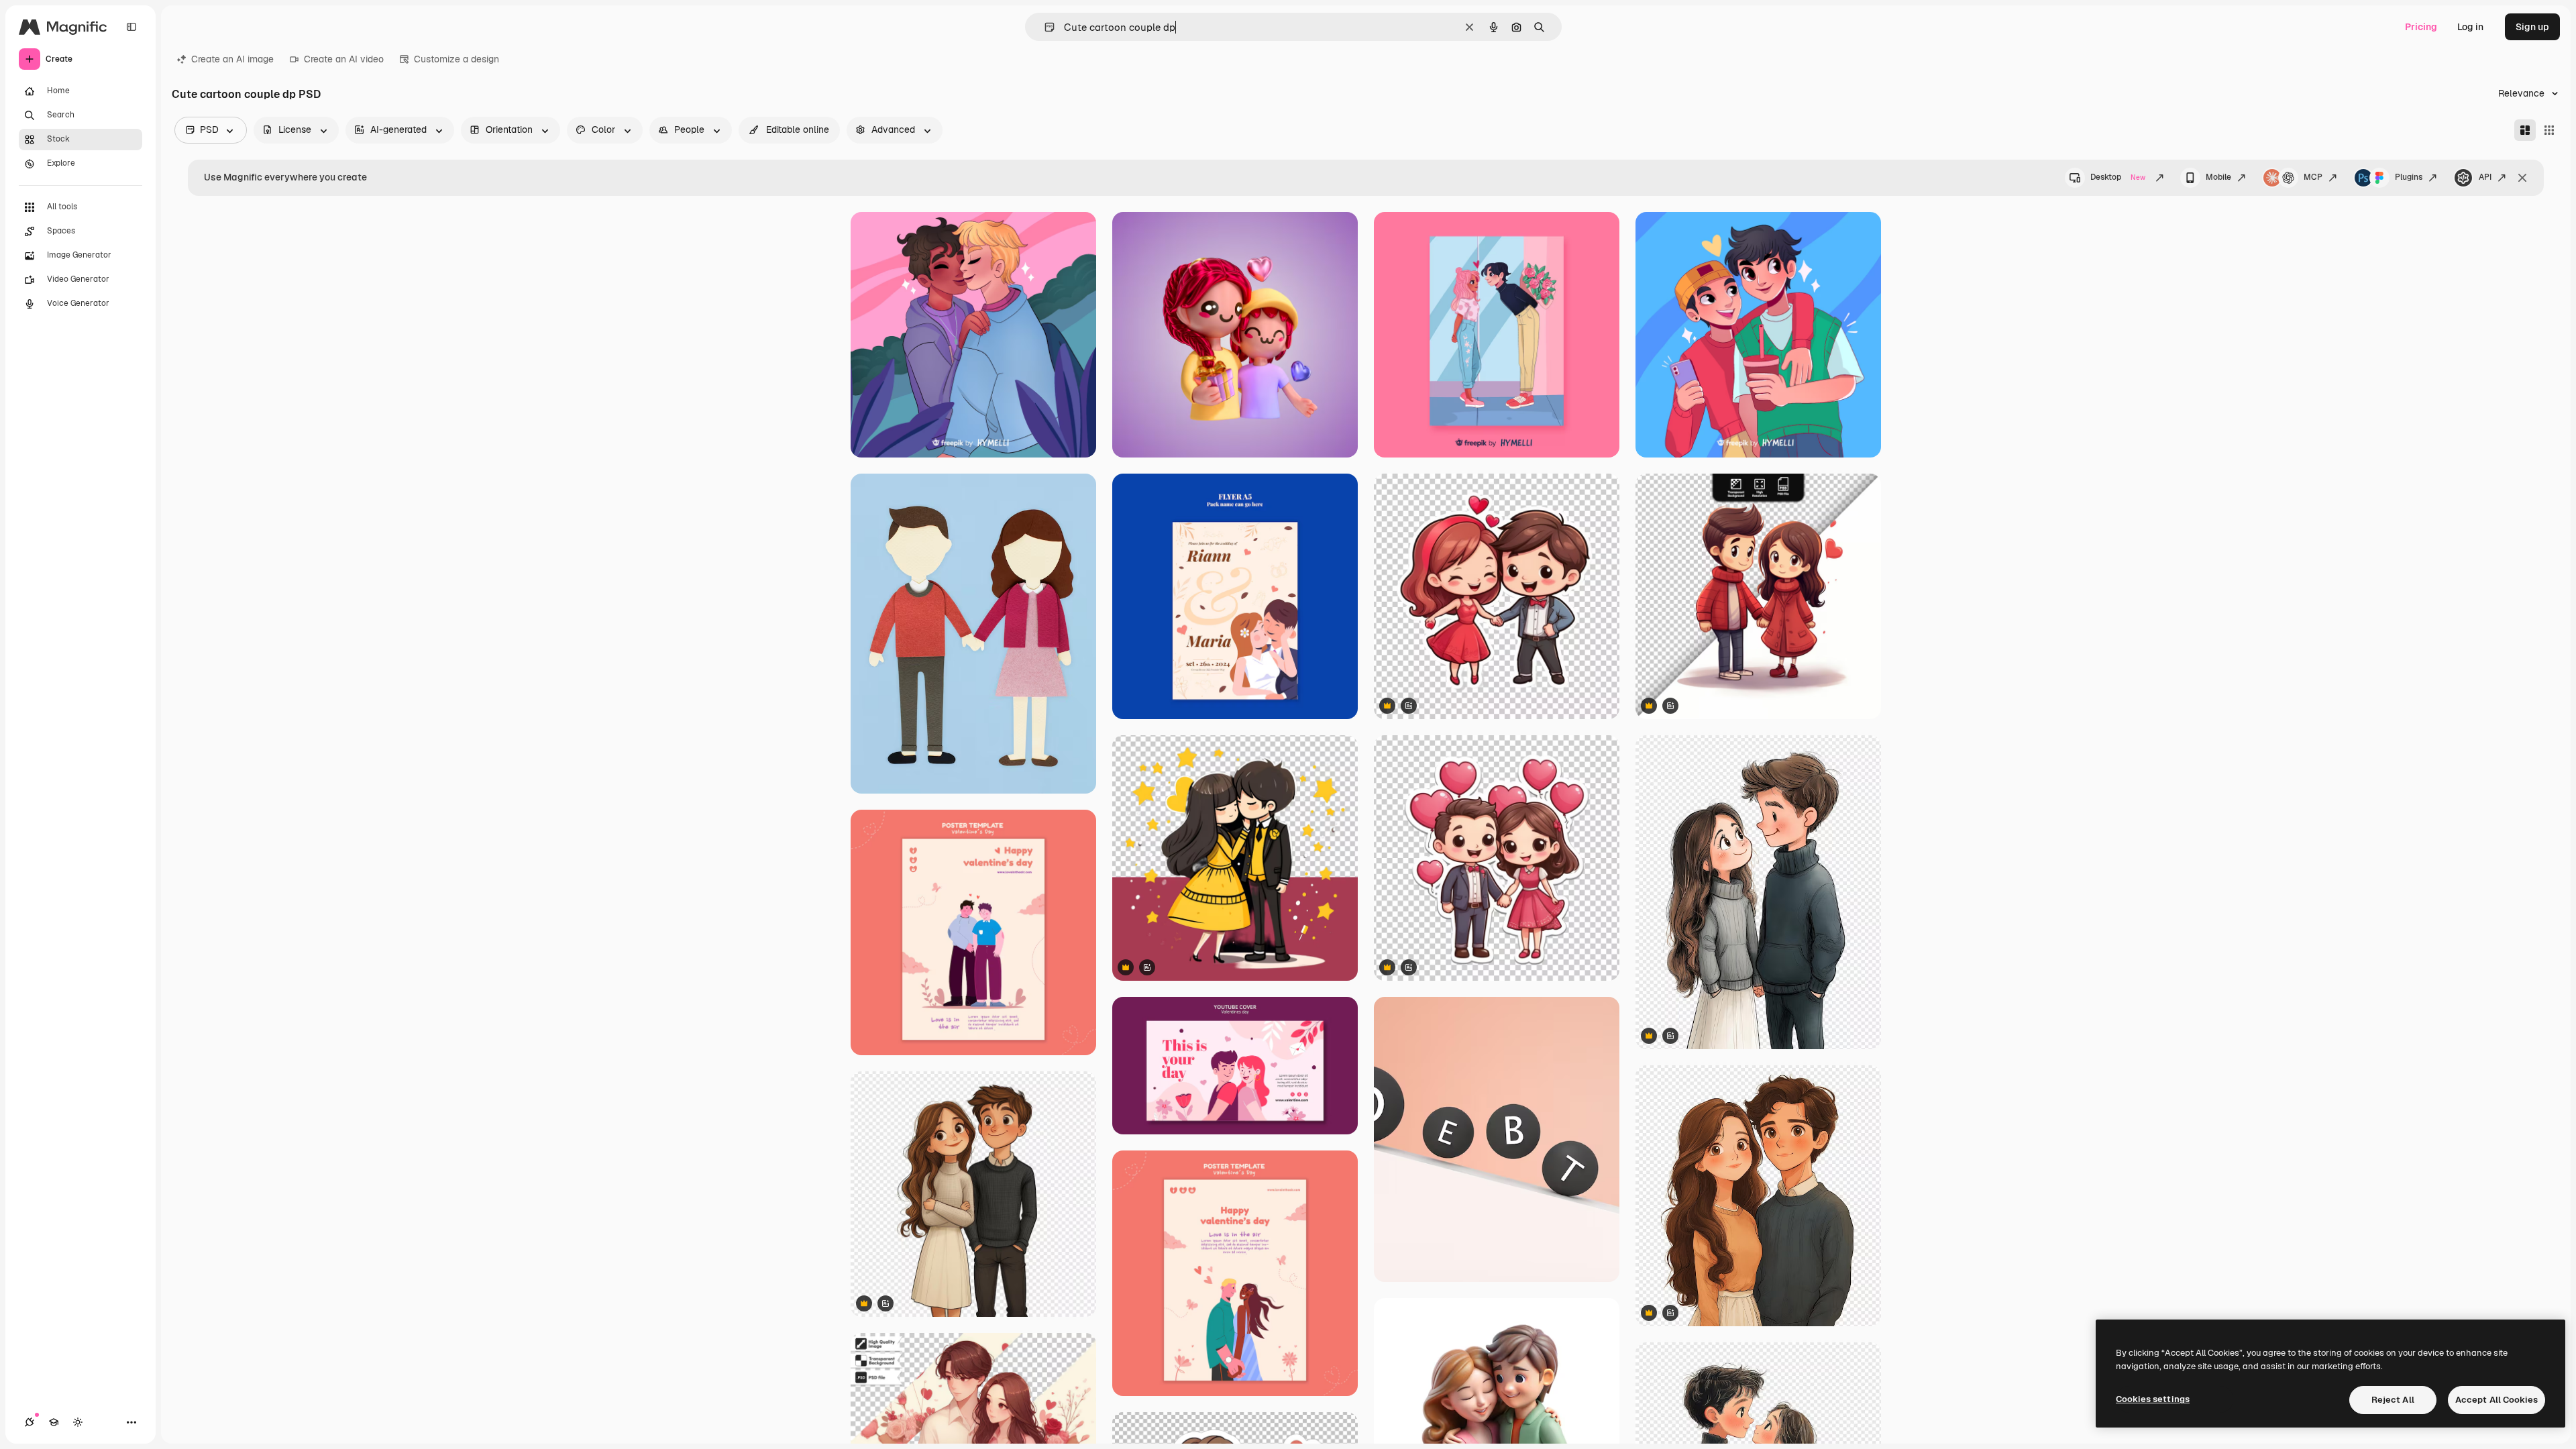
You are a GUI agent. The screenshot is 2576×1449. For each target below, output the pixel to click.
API (2485, 177)
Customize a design (457, 59)
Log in (2470, 27)
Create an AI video (344, 59)
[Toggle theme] (78, 1422)
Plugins (2409, 177)
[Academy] (54, 1422)
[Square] (2549, 130)
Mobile (2218, 177)
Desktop (2118, 177)
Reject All (2393, 1400)
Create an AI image (232, 59)
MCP (2313, 177)
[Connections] (30, 1422)
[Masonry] (2525, 130)
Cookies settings (2153, 1399)
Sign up (2532, 27)
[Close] (2522, 178)
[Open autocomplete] (1044, 27)
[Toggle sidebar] (131, 27)
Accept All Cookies (2497, 1400)
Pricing (2421, 27)
